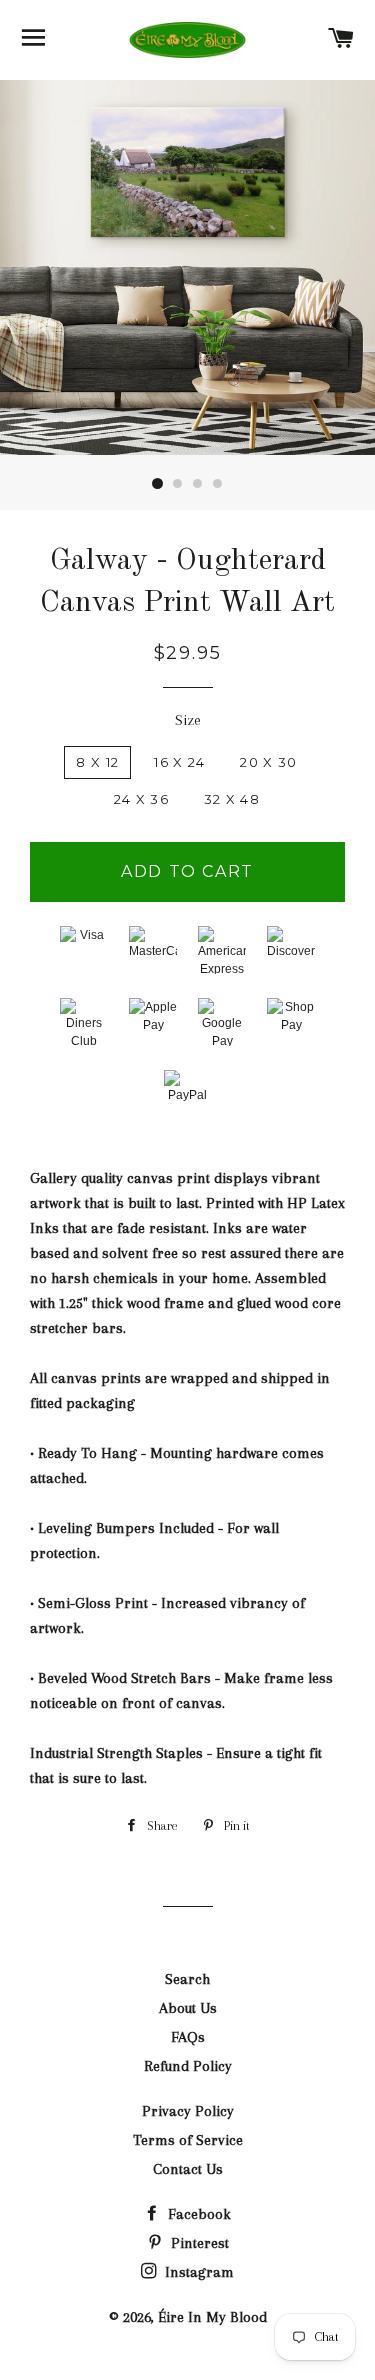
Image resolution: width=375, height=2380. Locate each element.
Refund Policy (188, 2066)
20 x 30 (268, 762)
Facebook (197, 2214)
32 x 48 (232, 799)
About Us (188, 2008)
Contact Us (188, 2169)
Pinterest (198, 2243)
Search (187, 1979)
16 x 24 (179, 762)
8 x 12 (97, 762)
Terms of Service (188, 2140)
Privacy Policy (188, 2111)
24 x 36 (141, 799)
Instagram (197, 2272)
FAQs (188, 2037)
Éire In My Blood (212, 2317)
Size (188, 720)
